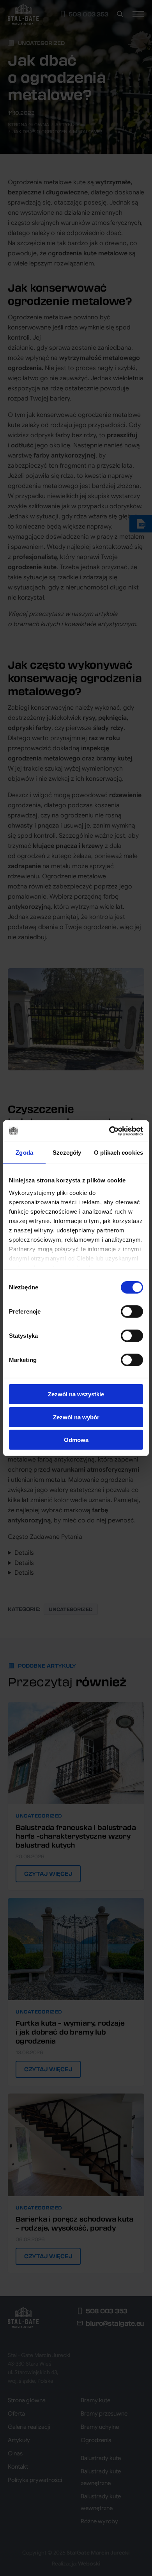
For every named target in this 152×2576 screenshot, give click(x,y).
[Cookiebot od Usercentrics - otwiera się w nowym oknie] (109, 1131)
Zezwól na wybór (76, 1417)
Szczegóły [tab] (67, 1153)
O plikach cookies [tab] (118, 1153)
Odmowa (76, 1440)
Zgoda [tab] (24, 1153)
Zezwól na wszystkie (76, 1394)
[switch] (132, 1312)
